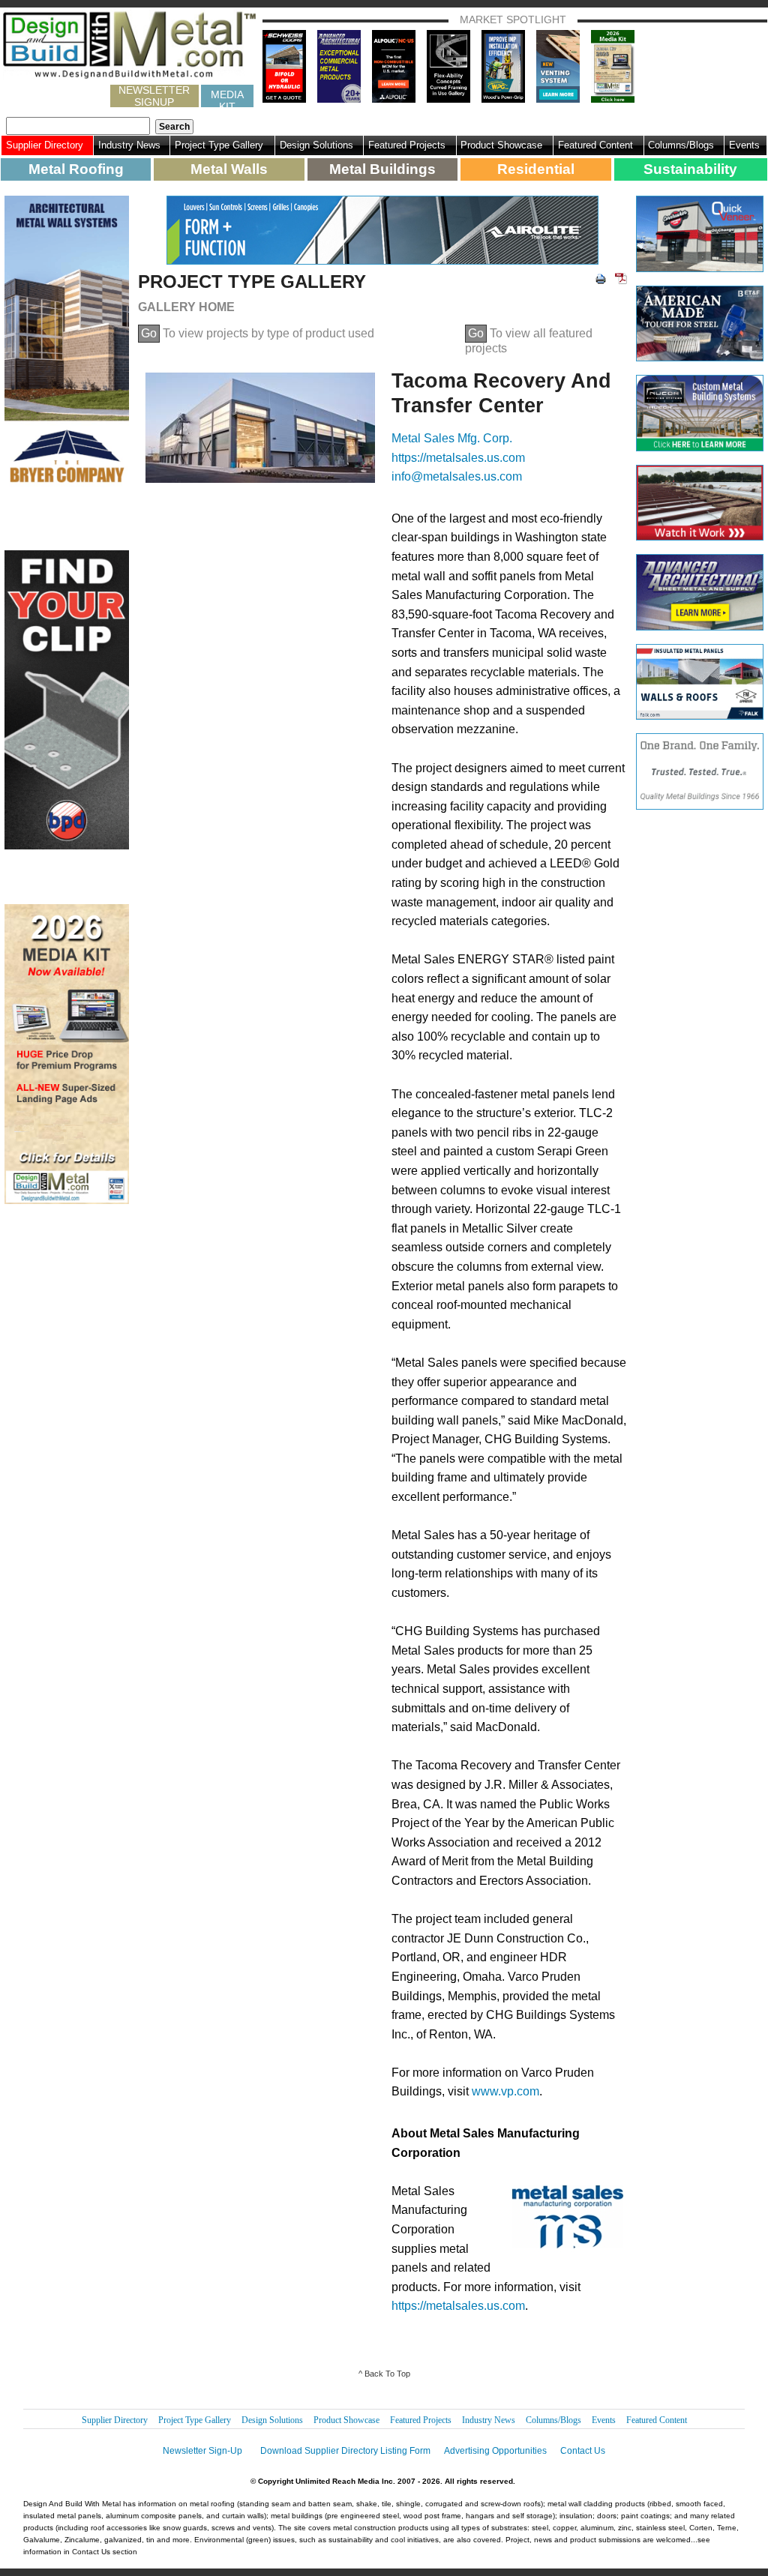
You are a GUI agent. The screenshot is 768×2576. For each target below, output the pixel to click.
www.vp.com (505, 2091)
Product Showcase (501, 145)
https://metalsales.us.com (458, 458)
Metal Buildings (382, 169)
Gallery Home (186, 307)
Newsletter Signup (154, 96)
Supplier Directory (45, 145)
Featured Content (595, 145)
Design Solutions (316, 145)
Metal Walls (229, 169)
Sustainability (690, 169)
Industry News (129, 145)
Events (744, 145)
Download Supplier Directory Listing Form (345, 2451)
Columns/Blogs (681, 145)
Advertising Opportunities (495, 2451)
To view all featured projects (529, 341)
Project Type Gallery (219, 145)
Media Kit (227, 98)
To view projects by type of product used (258, 333)
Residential (536, 169)
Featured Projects (407, 145)
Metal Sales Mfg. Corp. (452, 438)
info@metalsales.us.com (457, 476)
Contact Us (583, 2451)
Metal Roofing (76, 169)
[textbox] (78, 126)
